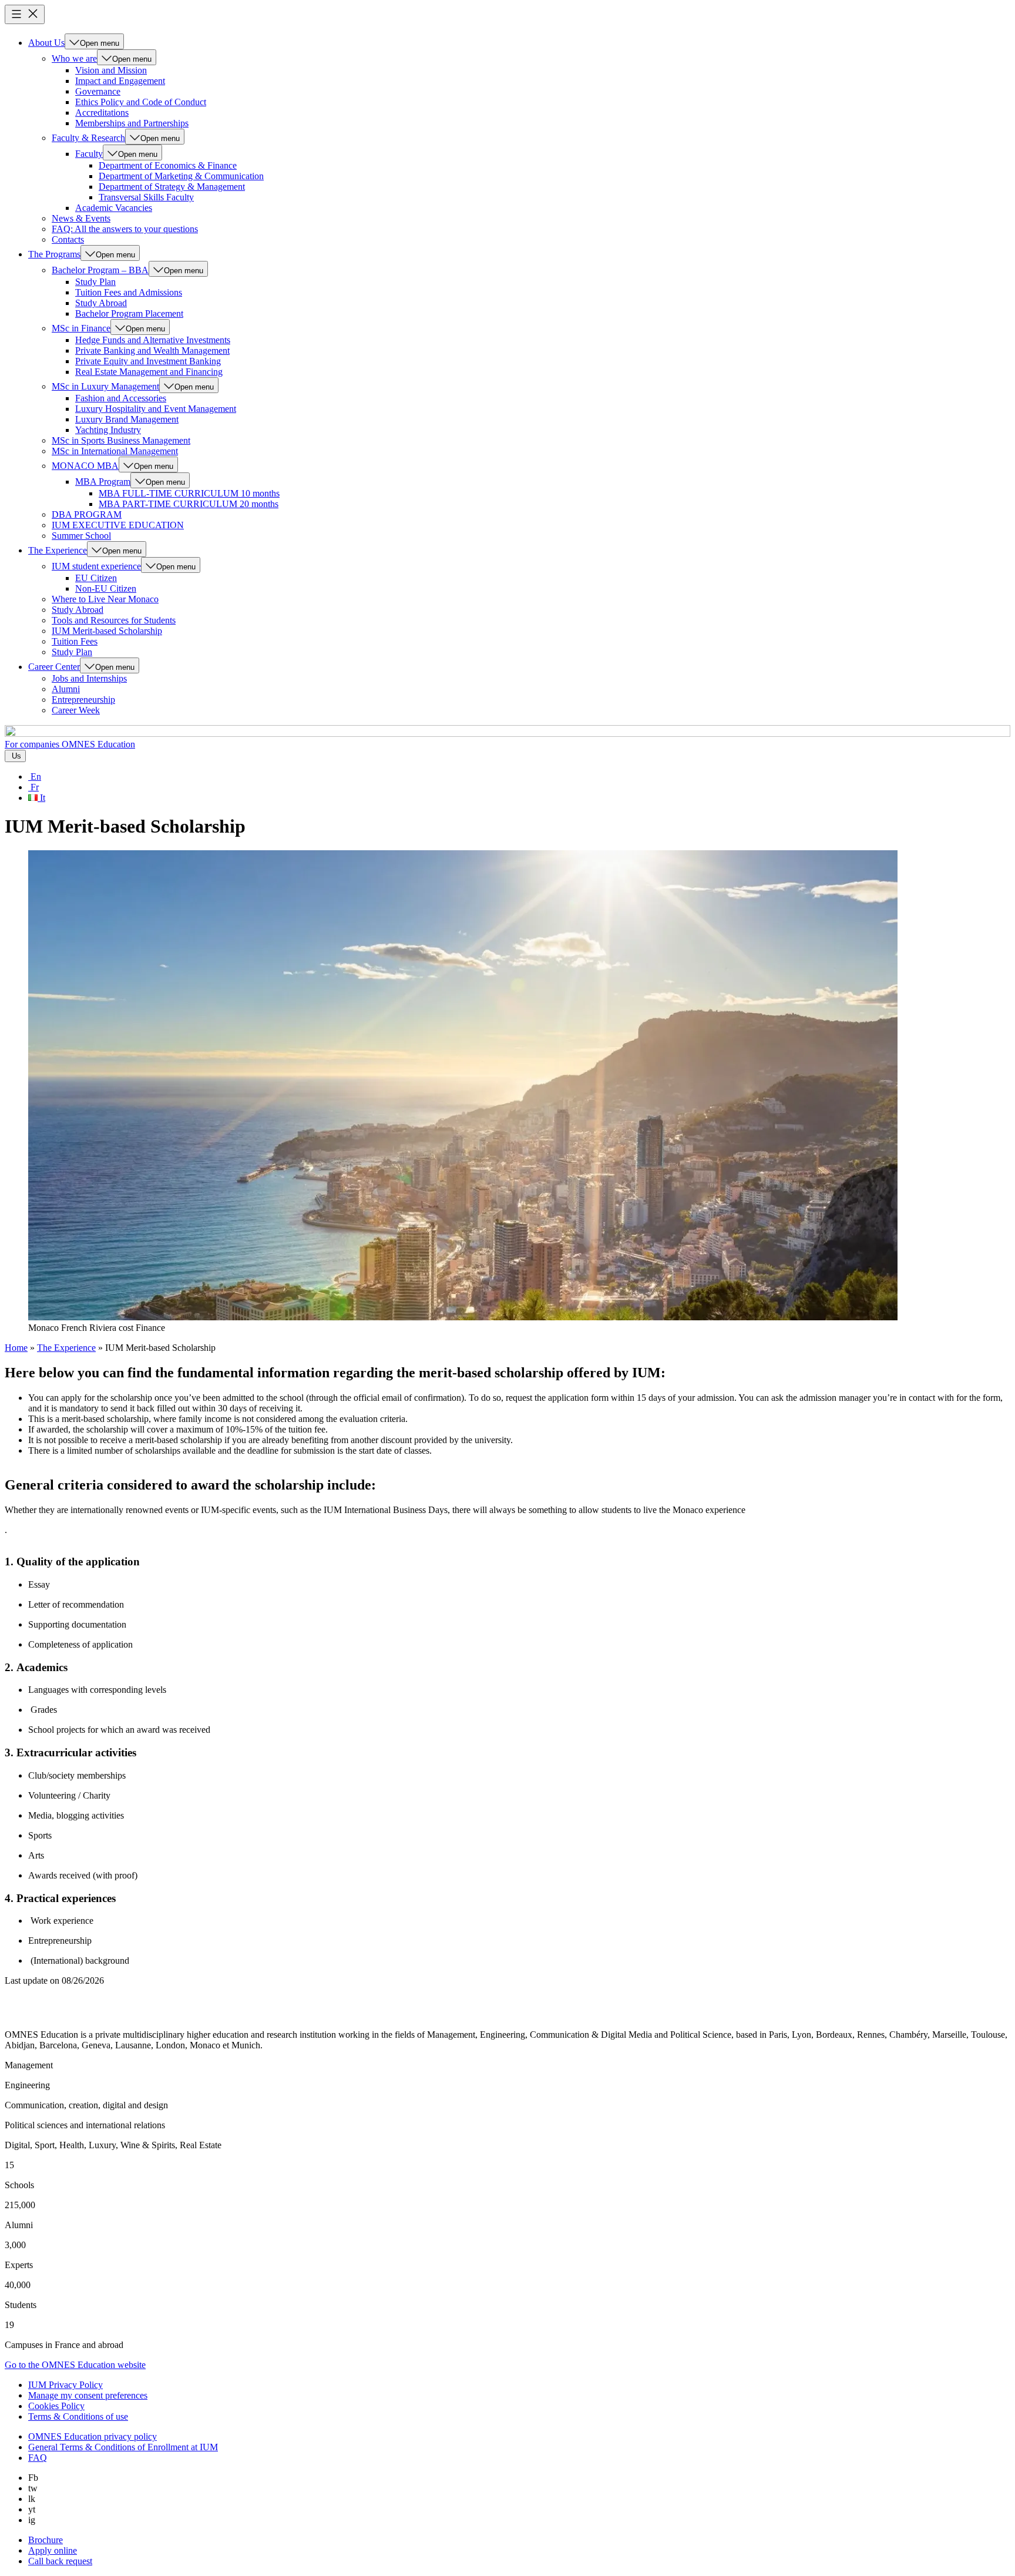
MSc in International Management (115, 451)
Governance (98, 91)
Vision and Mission (111, 70)
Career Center (54, 667)
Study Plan (95, 282)
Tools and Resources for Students (114, 620)
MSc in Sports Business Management (121, 440)
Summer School (81, 536)
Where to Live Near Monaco (105, 599)
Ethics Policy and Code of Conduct (141, 102)
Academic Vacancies (114, 208)
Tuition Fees (75, 641)
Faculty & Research (88, 138)
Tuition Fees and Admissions (129, 292)
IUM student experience (96, 566)
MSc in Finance (81, 328)
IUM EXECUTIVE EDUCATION (118, 525)
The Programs (54, 254)
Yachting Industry (108, 430)
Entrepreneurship (83, 700)
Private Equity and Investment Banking (148, 361)
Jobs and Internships (89, 678)
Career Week (76, 710)
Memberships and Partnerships (132, 123)
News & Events (81, 218)
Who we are (74, 58)
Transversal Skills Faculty (146, 197)
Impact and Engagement (120, 81)
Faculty (89, 154)
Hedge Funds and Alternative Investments (153, 340)
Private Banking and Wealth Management (152, 350)
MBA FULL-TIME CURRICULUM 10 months (189, 493)
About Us (46, 43)
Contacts (68, 239)
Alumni (66, 689)
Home (16, 1348)
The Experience (58, 550)
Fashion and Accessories (121, 398)
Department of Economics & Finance (168, 165)
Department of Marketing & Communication (181, 176)
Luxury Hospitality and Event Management (156, 409)
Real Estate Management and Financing (149, 372)
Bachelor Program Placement (129, 313)
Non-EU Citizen (106, 588)
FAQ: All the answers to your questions (125, 229)
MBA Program (103, 482)
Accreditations (102, 113)
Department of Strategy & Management (172, 187)
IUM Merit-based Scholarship (107, 631)
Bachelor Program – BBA (100, 270)
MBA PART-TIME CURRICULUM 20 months (189, 504)
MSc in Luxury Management (105, 386)
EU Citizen (96, 578)
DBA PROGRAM (87, 514)
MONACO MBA (85, 466)
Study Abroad (101, 303)
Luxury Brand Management (127, 419)
